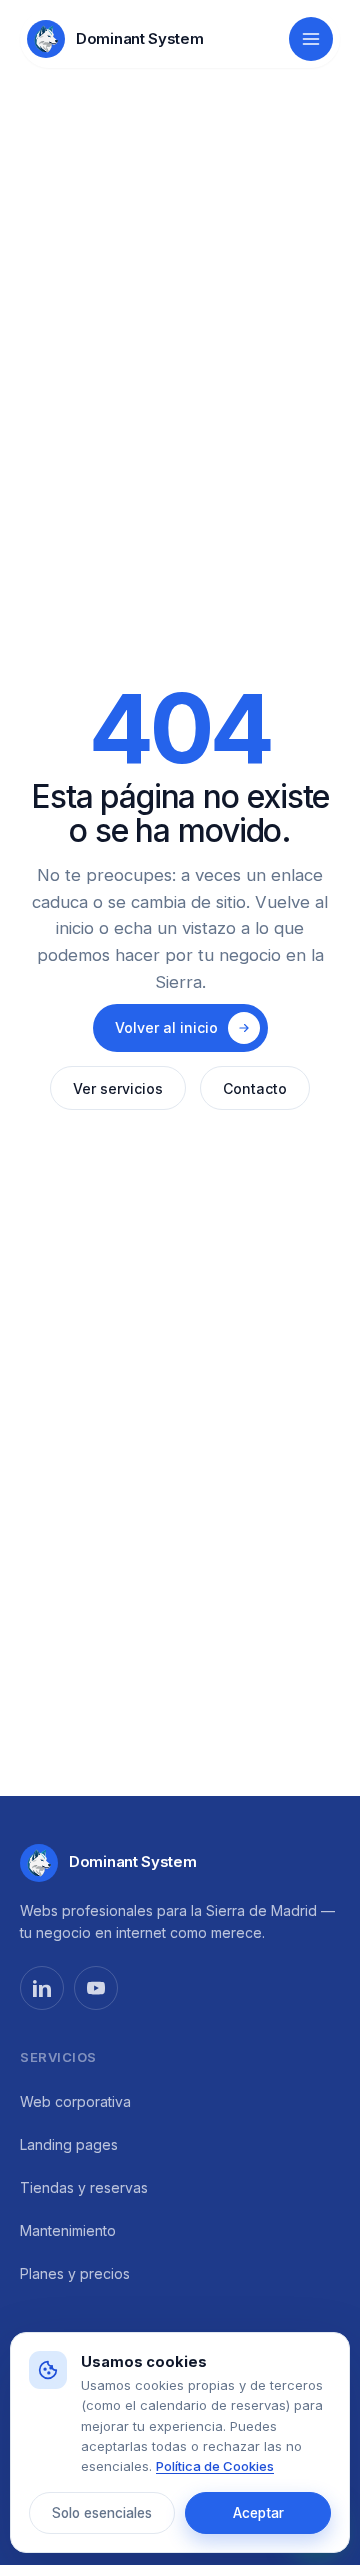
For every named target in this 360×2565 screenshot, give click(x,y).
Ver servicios (118, 1088)
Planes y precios (75, 2273)
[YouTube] (96, 1988)
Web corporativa (75, 2101)
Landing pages (69, 2144)
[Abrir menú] (311, 39)
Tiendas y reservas (84, 2187)
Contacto (255, 1088)
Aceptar (258, 2513)
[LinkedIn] (42, 1988)
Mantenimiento (68, 2230)
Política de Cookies (215, 2466)
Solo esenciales (102, 2513)
